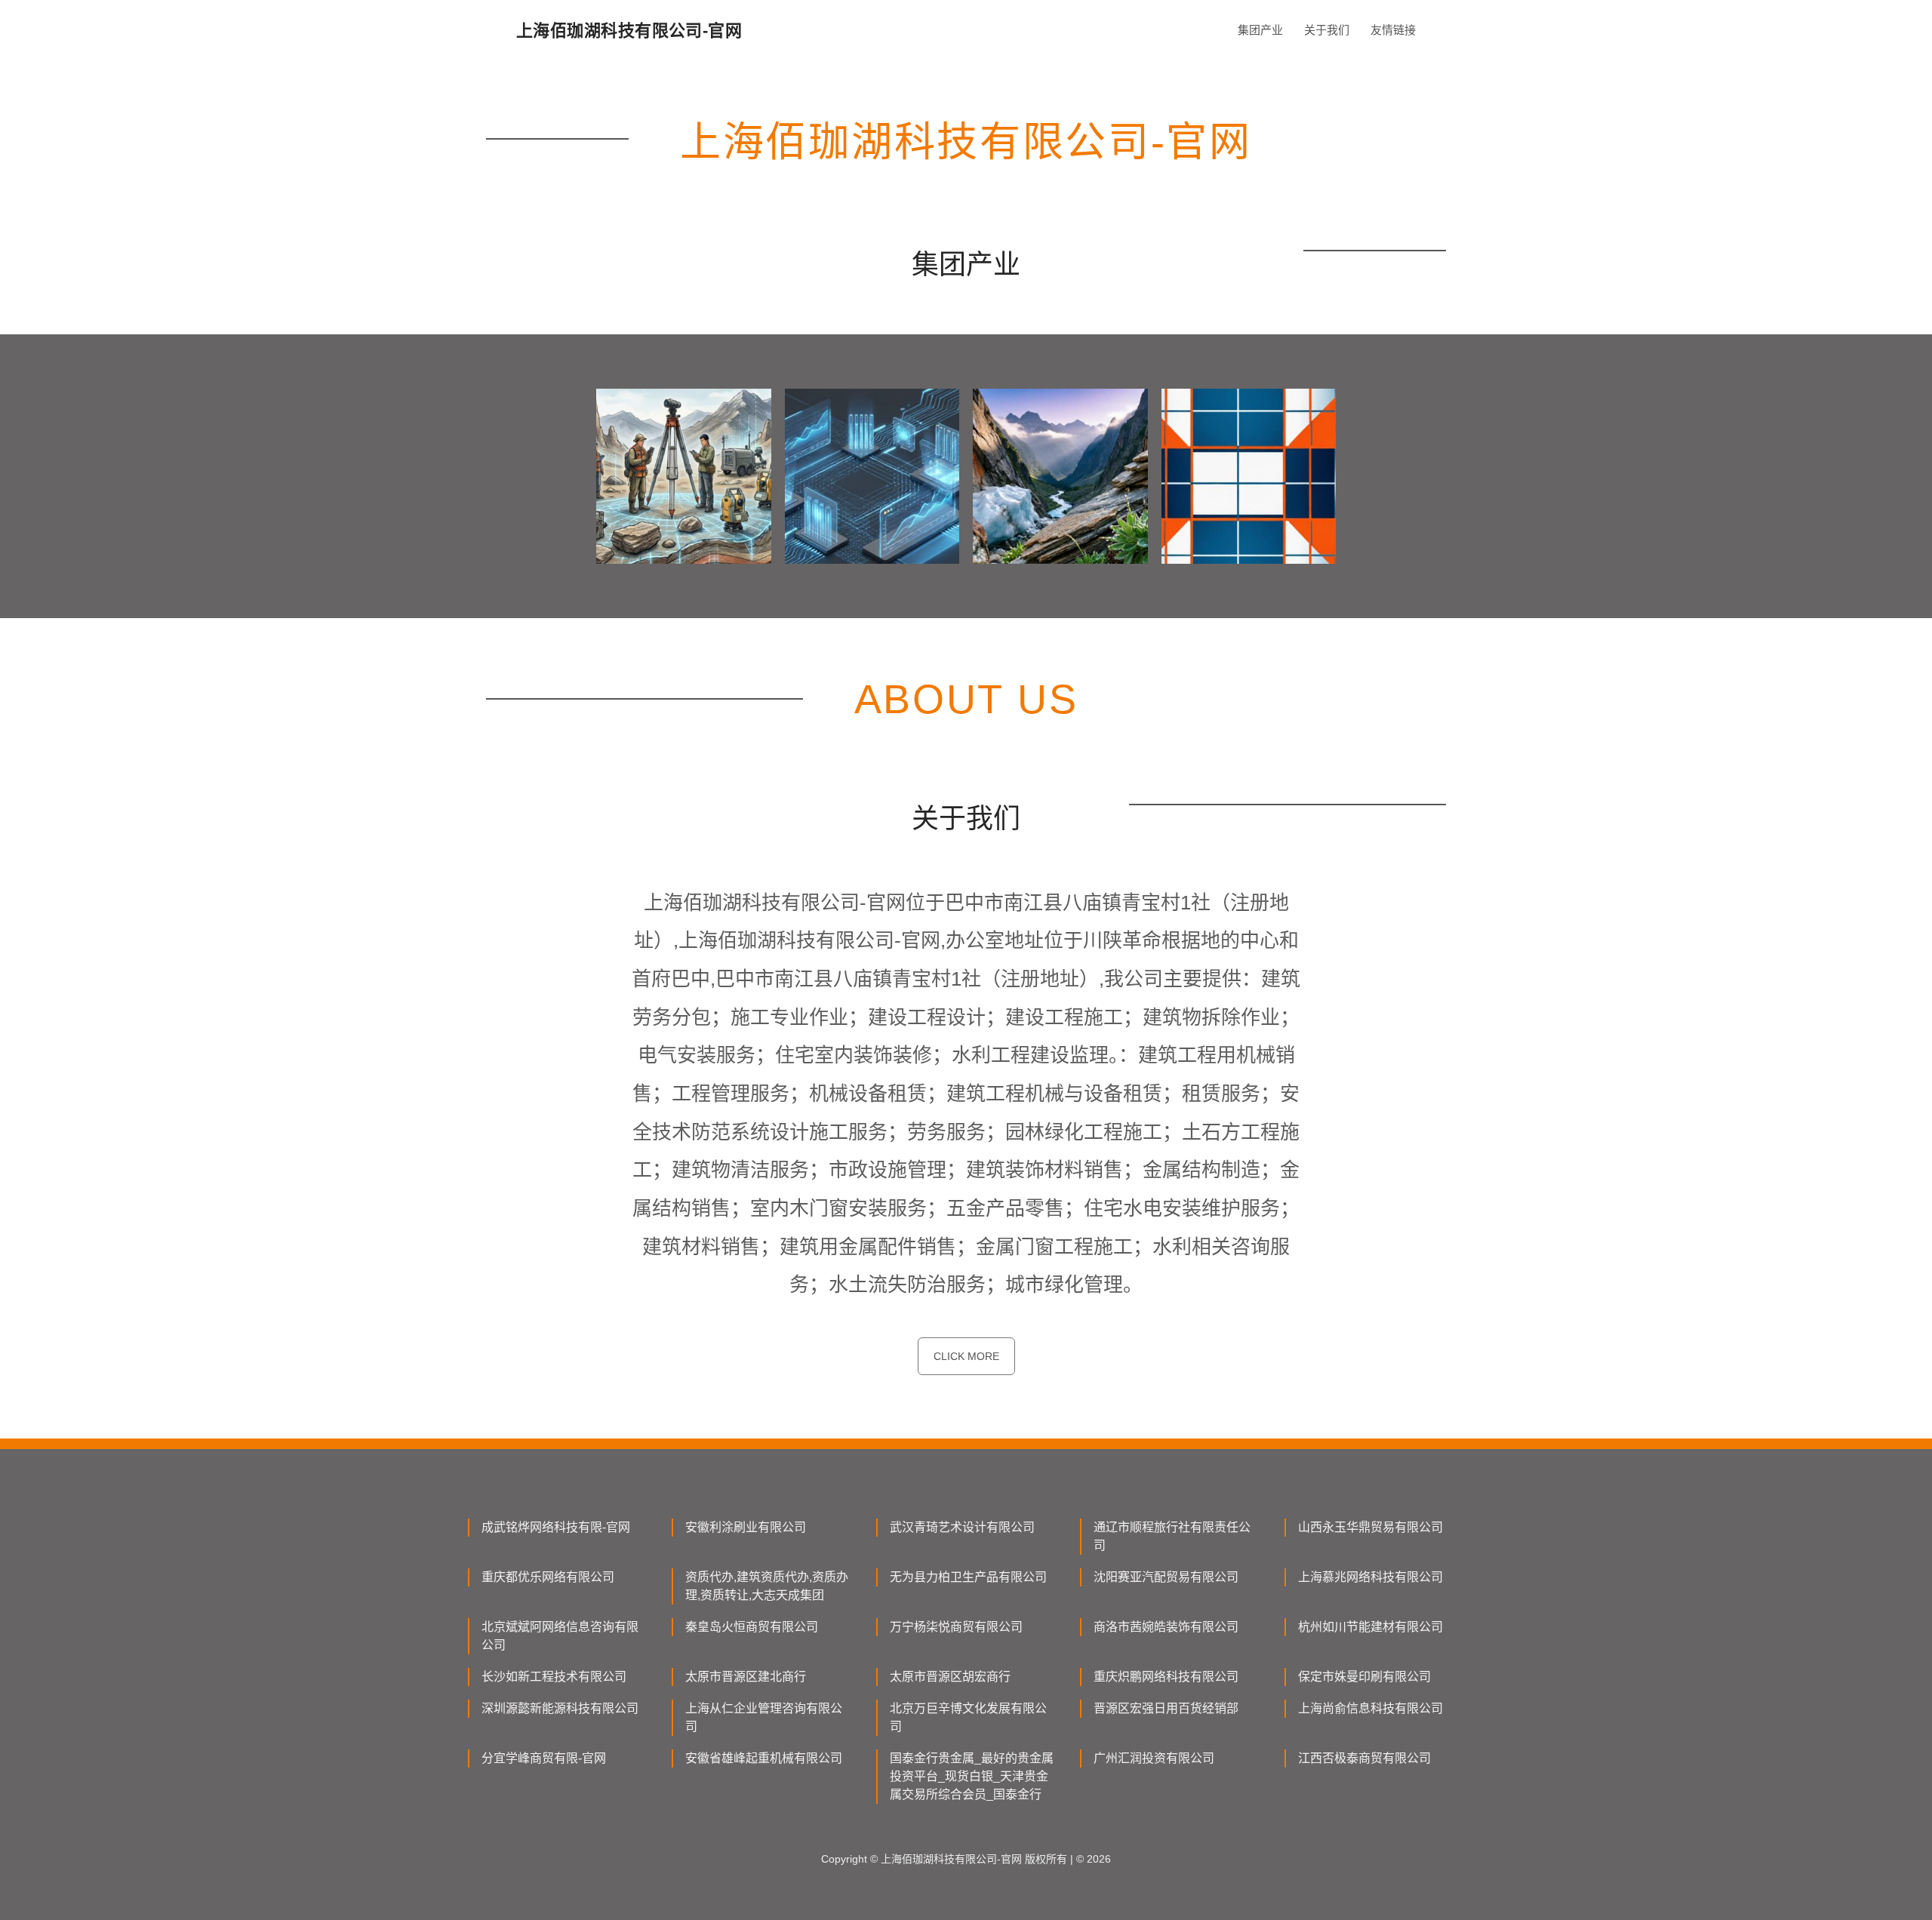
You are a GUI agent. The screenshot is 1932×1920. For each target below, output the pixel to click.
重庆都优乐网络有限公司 (548, 1577)
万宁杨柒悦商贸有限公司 (956, 1627)
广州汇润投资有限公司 (1154, 1758)
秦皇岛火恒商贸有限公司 (752, 1627)
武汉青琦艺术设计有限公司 (962, 1527)
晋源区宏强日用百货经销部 (1166, 1708)
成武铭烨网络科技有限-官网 (556, 1527)
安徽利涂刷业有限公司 (746, 1527)
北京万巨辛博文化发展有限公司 (968, 1717)
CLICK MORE (966, 1356)
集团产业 (1260, 30)
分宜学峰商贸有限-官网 (544, 1758)
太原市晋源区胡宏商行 (950, 1677)
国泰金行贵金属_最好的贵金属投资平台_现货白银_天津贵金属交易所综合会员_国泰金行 (972, 1776)
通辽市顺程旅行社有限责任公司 (1172, 1536)
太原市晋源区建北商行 (746, 1677)
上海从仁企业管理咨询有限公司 (764, 1717)
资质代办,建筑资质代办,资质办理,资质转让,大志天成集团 (767, 1586)
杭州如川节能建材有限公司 (1371, 1627)
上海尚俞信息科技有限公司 (1371, 1708)
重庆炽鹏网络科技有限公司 (1166, 1677)
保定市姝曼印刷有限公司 (1364, 1677)
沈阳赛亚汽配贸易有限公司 (1166, 1577)
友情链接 (1393, 30)
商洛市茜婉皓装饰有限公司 (1166, 1627)
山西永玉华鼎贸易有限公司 (1371, 1527)
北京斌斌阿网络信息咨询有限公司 (560, 1636)
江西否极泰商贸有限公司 (1364, 1758)
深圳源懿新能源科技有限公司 (560, 1708)
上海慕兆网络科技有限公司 (1371, 1577)
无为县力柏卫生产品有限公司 (968, 1577)
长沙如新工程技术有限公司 (554, 1677)
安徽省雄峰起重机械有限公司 (764, 1758)
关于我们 (1327, 30)
